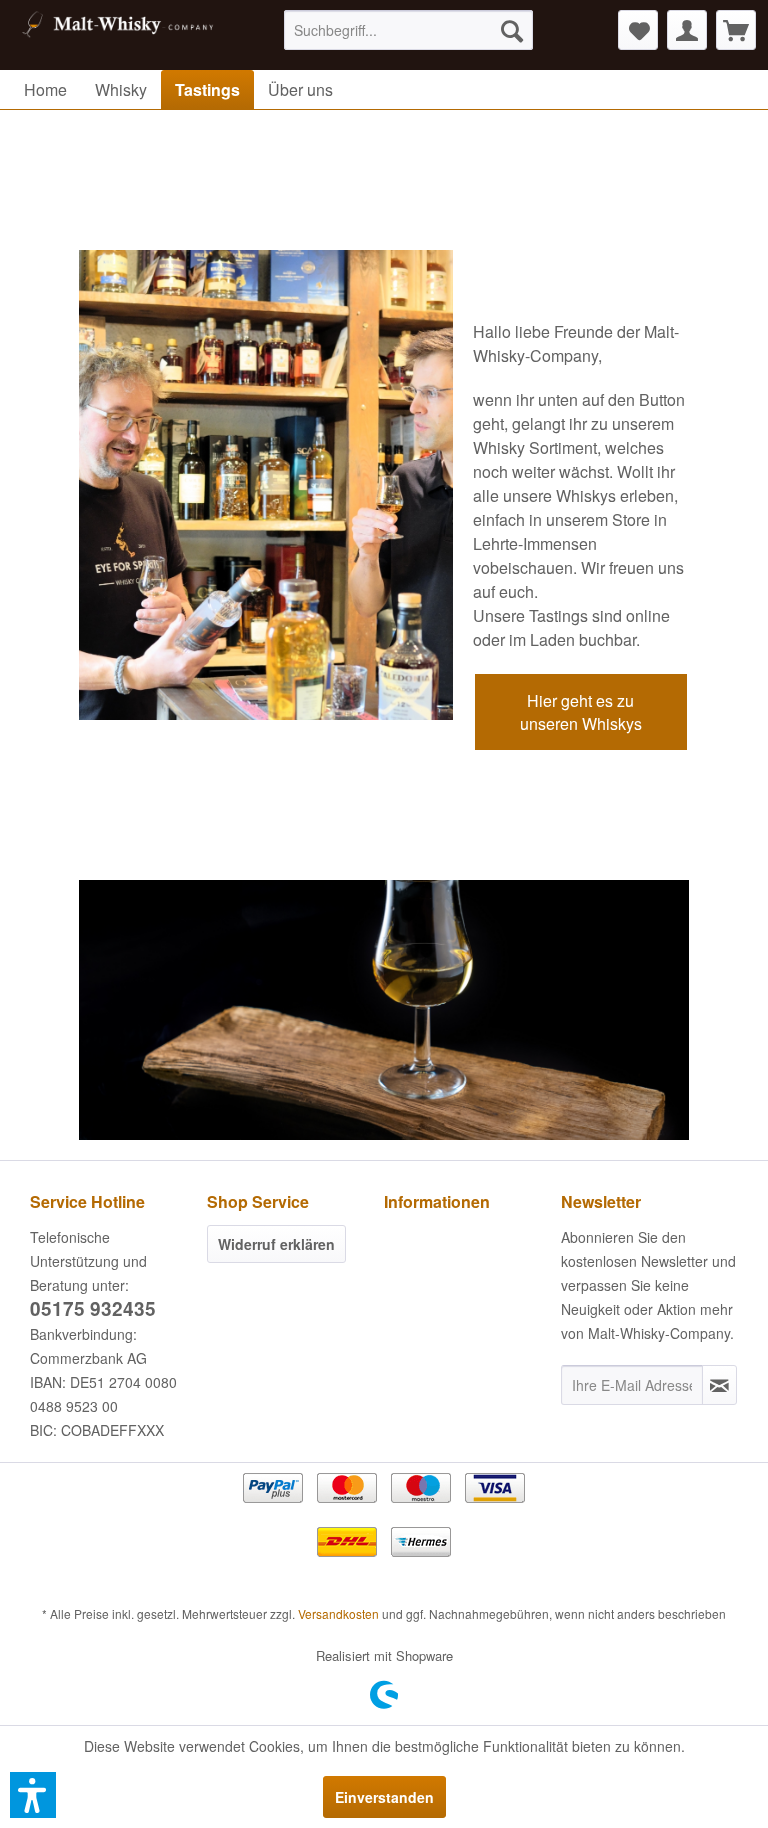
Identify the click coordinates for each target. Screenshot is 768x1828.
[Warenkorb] (736, 30)
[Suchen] (512, 30)
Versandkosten (338, 1613)
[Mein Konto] (687, 30)
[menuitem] (409, 30)
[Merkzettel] (638, 30)
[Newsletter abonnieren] (719, 1385)
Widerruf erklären (276, 1244)
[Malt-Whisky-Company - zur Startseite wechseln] (116, 35)
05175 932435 (93, 1308)
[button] (33, 1795)
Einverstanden (384, 1797)
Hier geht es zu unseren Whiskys (581, 712)
